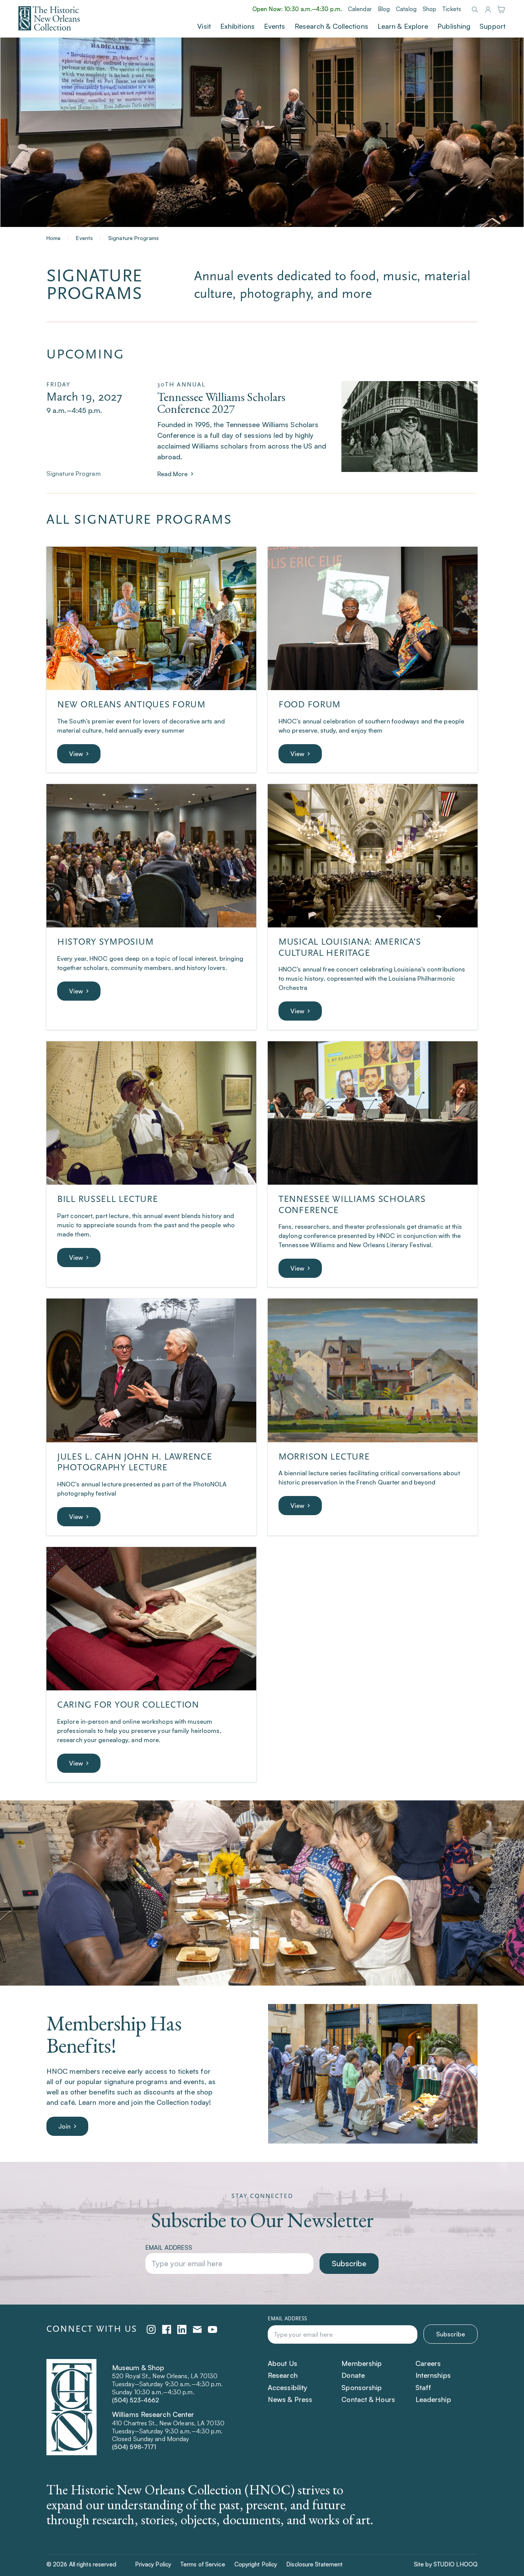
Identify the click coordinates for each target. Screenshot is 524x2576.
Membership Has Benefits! (114, 2034)
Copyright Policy (256, 2564)
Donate (353, 2375)
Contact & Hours (368, 2399)
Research (283, 2375)
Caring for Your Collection (128, 1705)
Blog (384, 9)
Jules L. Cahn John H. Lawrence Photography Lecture (135, 1462)
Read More (173, 474)
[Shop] (501, 11)
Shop (429, 9)
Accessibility (288, 2387)
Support (493, 26)
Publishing (454, 26)
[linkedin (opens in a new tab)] (182, 2329)
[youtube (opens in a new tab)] (213, 2329)
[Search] (475, 10)
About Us (283, 2363)
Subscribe (349, 2263)
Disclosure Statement (314, 2564)
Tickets (452, 9)
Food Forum (310, 704)
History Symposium (105, 942)
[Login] (488, 11)
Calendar (360, 9)
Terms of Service (203, 2564)
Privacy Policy (153, 2564)
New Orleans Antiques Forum (131, 704)
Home (54, 238)
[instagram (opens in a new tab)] (151, 2329)
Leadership (433, 2399)
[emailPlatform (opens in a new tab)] (197, 2329)
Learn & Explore (403, 26)
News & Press (290, 2399)
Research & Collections (331, 26)
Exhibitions (237, 26)
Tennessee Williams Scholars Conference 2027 (221, 403)
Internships (433, 2375)
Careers (428, 2363)
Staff (423, 2387)
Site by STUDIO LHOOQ (446, 2564)
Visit (204, 26)
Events (275, 26)
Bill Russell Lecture (107, 1199)
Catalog (406, 9)
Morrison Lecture (324, 1457)
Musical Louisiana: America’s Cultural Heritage (350, 947)
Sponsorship (362, 2387)
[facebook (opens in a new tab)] (166, 2329)
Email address (169, 2247)
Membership (362, 2363)
